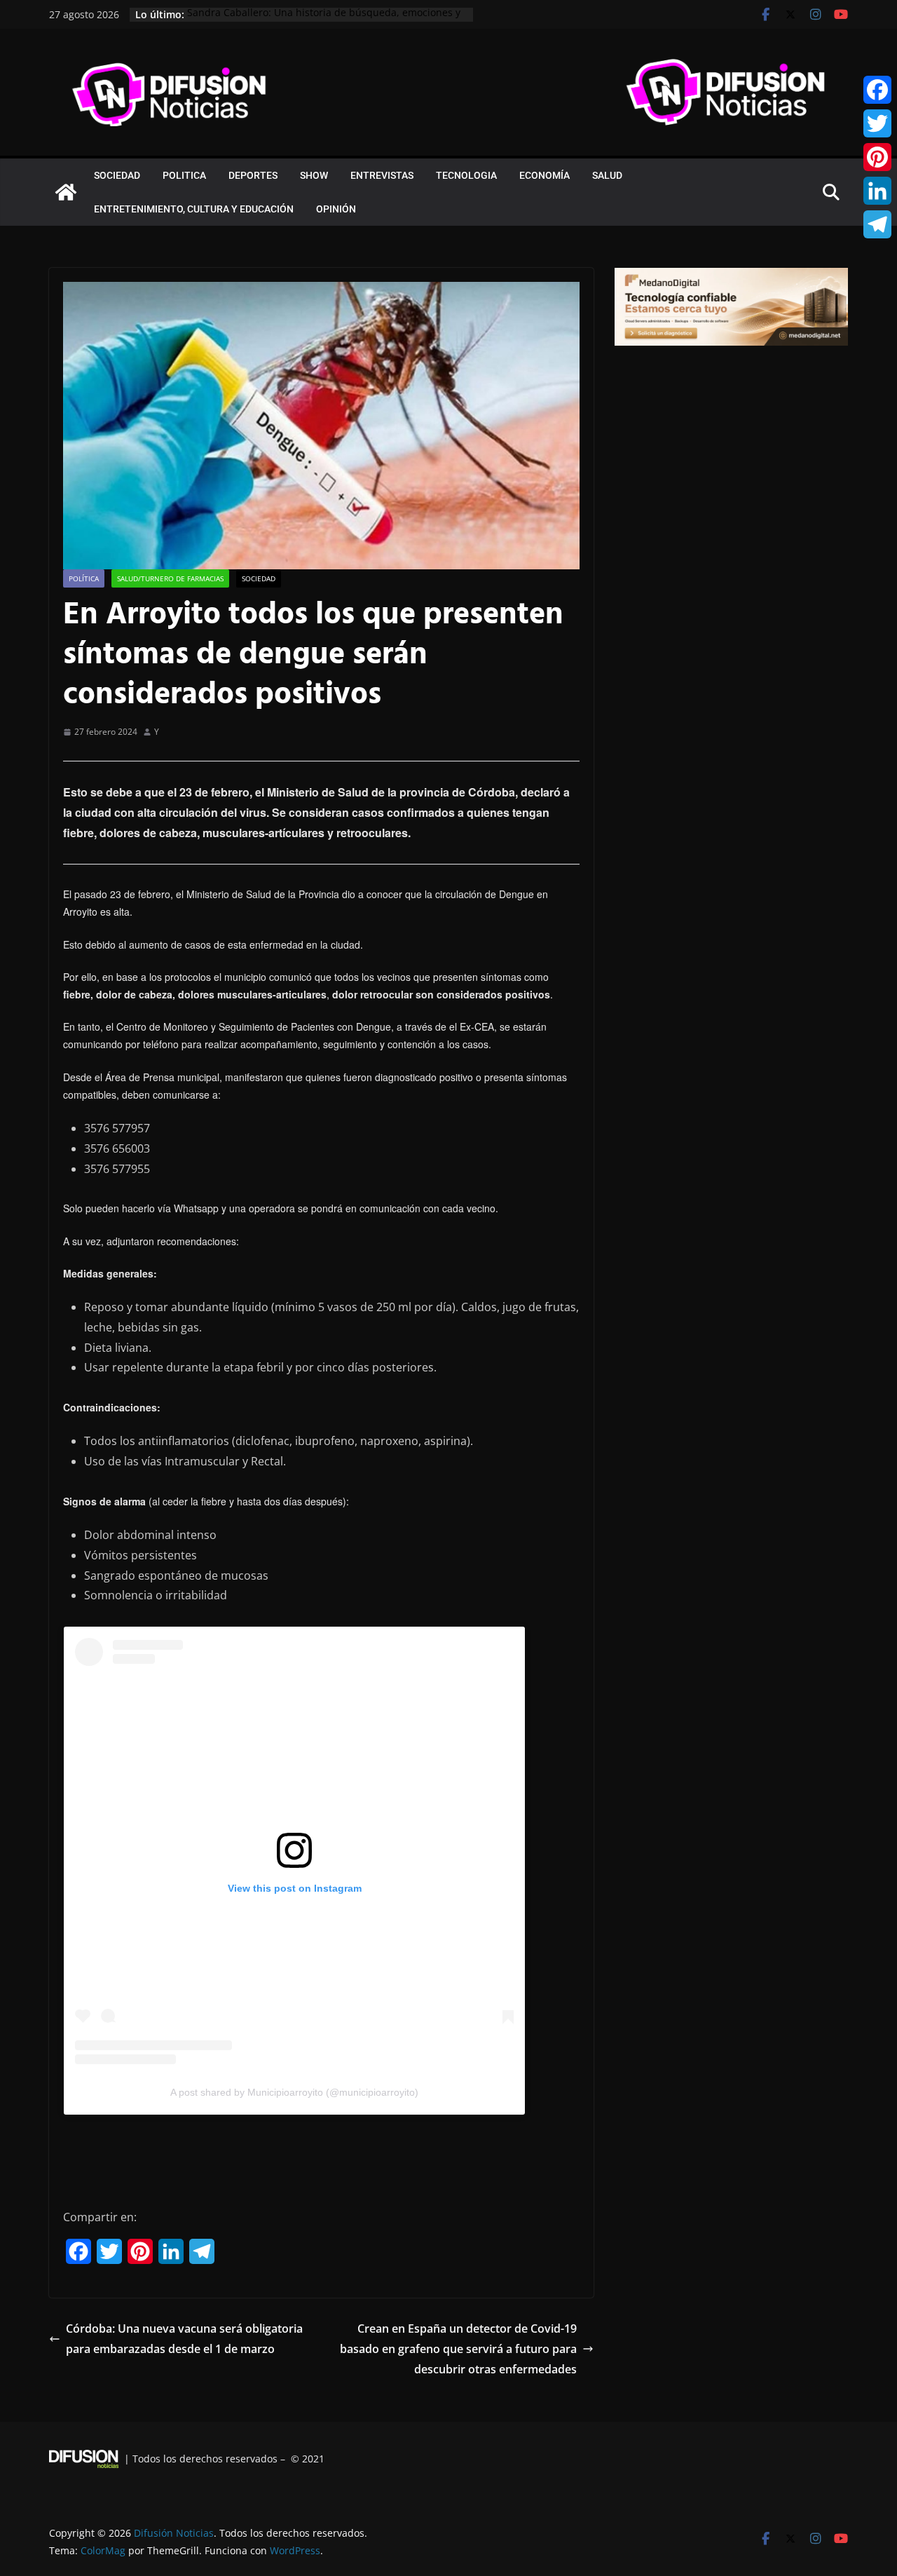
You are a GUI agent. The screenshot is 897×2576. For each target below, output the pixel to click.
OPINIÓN (336, 209)
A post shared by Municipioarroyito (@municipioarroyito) (294, 2092)
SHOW (314, 175)
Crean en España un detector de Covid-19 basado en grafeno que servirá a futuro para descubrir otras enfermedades (458, 2349)
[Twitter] (877, 123)
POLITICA (184, 175)
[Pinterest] (877, 157)
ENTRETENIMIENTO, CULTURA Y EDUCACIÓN (194, 209)
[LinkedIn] (877, 191)
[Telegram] (877, 224)
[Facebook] (877, 90)
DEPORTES (253, 175)
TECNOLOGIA (466, 175)
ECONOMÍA (545, 175)
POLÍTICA (84, 578)
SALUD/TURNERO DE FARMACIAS (170, 578)
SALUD (607, 175)
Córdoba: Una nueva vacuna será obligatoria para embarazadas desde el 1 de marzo (184, 2339)
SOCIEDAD (117, 175)
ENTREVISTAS (382, 175)
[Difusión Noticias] (66, 192)
